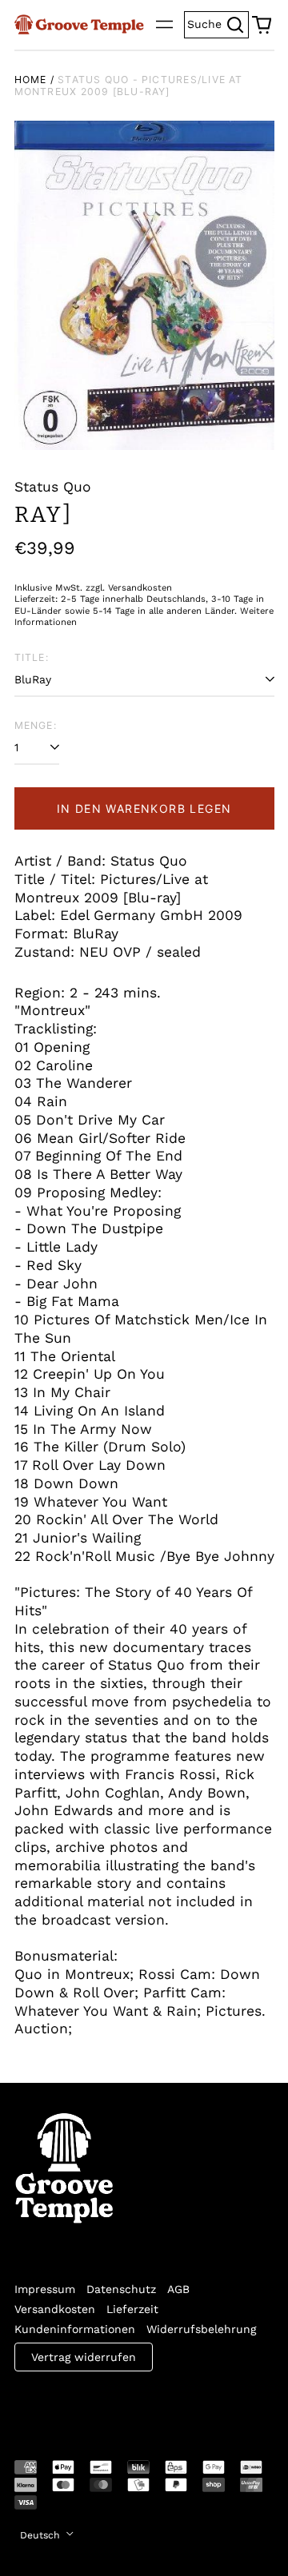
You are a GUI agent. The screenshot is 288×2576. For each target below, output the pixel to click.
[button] (262, 25)
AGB (178, 2289)
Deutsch (42, 2535)
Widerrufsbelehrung (201, 2329)
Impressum (45, 2289)
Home (31, 80)
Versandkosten (55, 2309)
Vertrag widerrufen (84, 2357)
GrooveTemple (88, 2405)
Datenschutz (121, 2289)
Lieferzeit (132, 2309)
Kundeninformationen (75, 2329)
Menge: (36, 725)
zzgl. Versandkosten (129, 588)
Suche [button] (218, 23)
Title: (32, 657)
